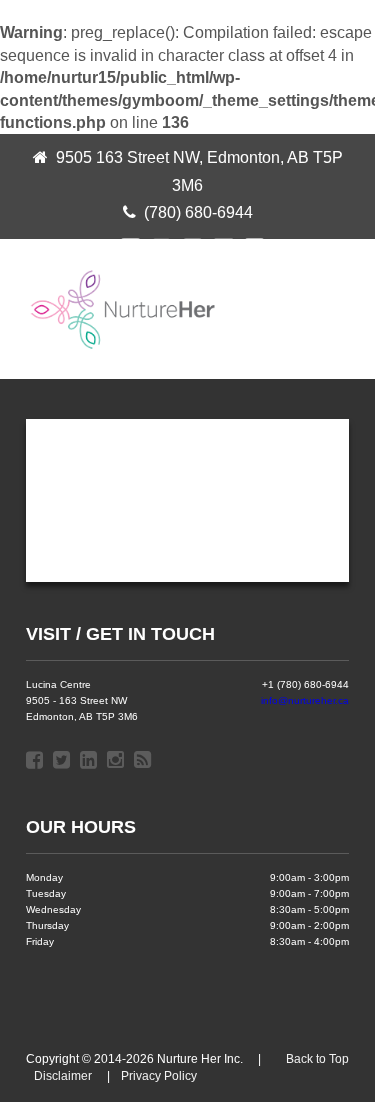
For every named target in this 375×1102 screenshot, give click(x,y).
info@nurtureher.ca (305, 700)
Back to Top (317, 1059)
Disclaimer (63, 1076)
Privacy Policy (159, 1076)
